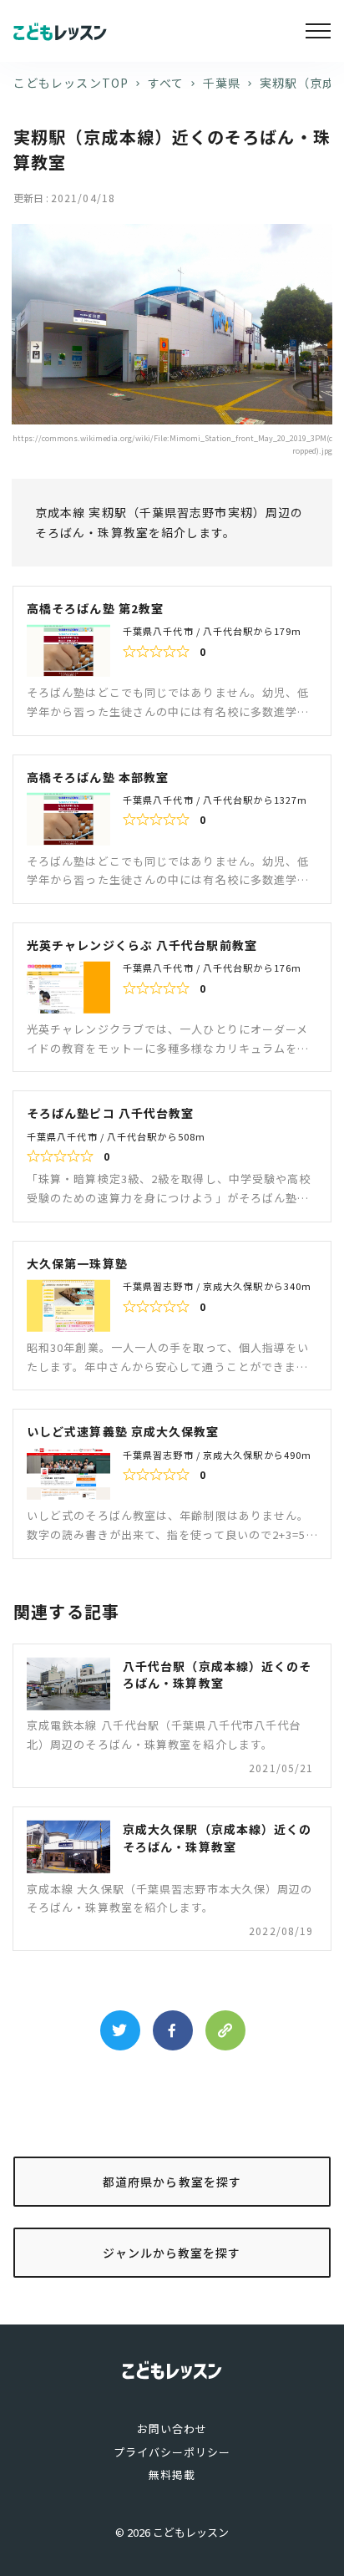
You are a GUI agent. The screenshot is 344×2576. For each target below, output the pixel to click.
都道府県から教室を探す (172, 2182)
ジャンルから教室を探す (172, 2253)
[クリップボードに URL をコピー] (225, 2030)
